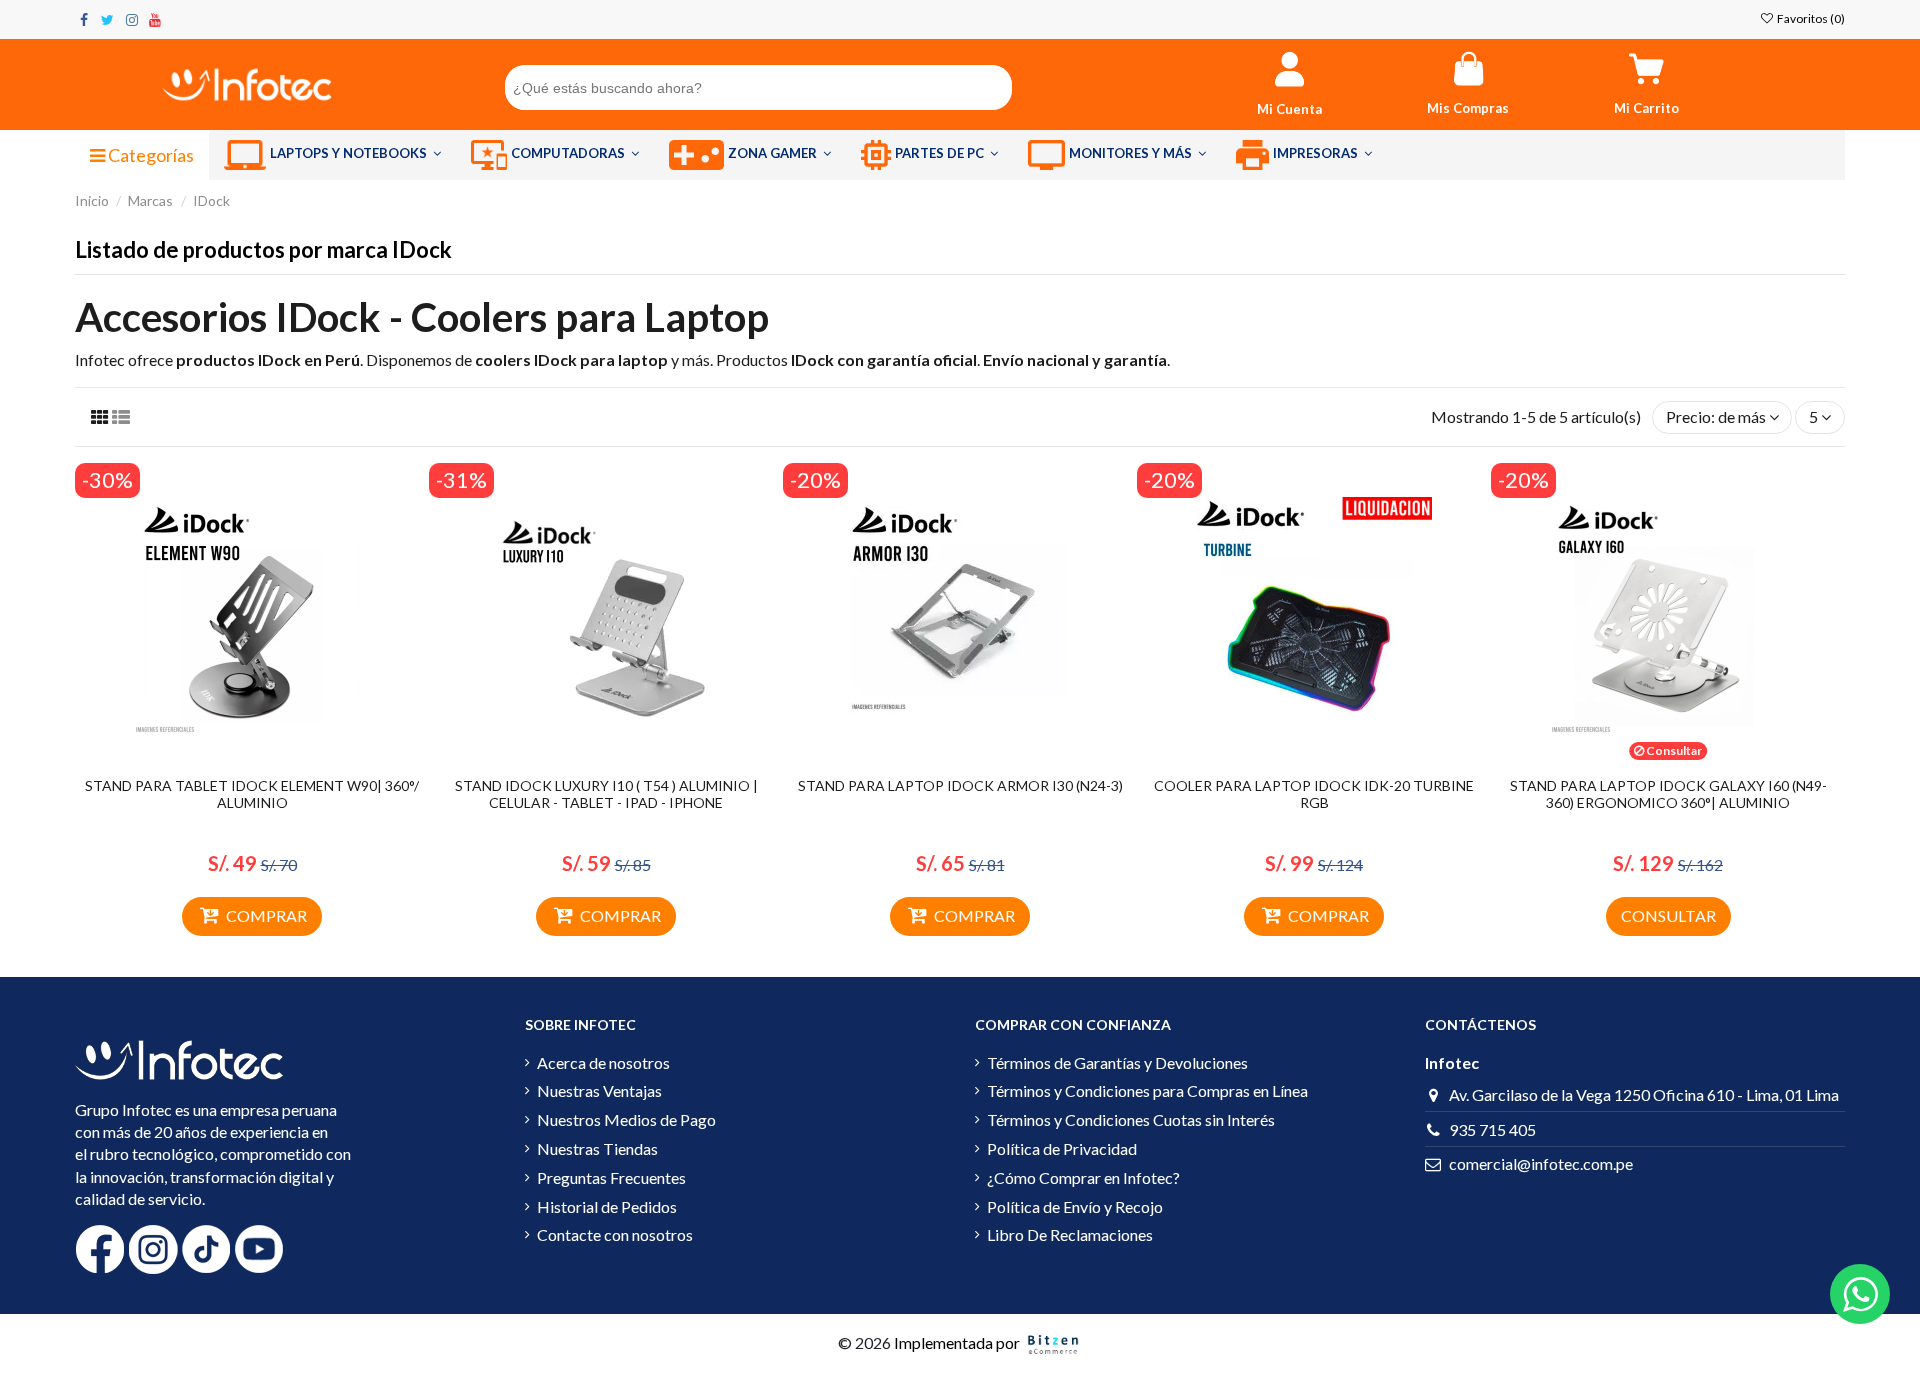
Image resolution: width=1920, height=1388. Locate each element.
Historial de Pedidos (607, 1206)
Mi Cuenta (1289, 109)
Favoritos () (1810, 18)
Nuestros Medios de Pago (626, 1119)
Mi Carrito (1646, 108)
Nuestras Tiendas (597, 1148)
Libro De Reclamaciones (1070, 1234)
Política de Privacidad (1062, 1148)
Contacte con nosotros (615, 1234)
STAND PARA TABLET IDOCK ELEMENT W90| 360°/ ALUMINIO (252, 794)
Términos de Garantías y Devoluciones (1117, 1062)
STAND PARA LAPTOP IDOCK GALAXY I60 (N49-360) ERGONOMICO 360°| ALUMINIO (1668, 794)
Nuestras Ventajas (599, 1090)
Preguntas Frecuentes (611, 1177)
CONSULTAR (1668, 915)
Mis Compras (1468, 108)
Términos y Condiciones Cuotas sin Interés (1131, 1119)
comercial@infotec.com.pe (1541, 1163)
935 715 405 (1492, 1129)
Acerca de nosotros (603, 1062)
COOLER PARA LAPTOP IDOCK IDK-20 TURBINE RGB (1314, 794)
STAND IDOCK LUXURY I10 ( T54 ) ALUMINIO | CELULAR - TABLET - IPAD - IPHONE (606, 794)
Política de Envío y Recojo (1075, 1206)
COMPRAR (266, 915)
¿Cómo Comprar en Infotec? (1083, 1177)
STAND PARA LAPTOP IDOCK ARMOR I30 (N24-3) (960, 785)
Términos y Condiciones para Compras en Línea (1147, 1090)
